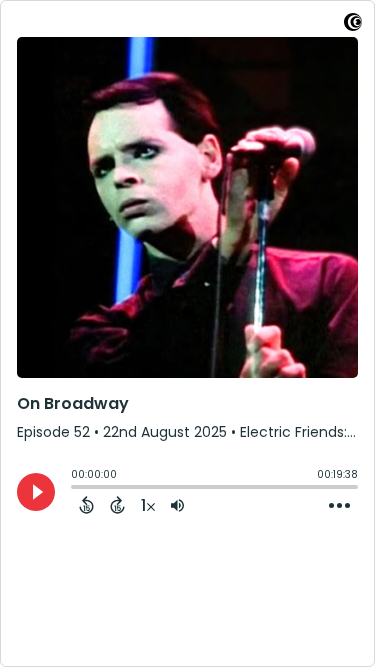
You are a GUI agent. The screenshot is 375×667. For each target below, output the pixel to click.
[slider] (76, 489)
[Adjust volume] (177, 505)
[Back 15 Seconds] (86, 505)
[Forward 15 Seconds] (117, 505)
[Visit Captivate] (353, 25)
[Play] (36, 492)
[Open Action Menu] (339, 506)
